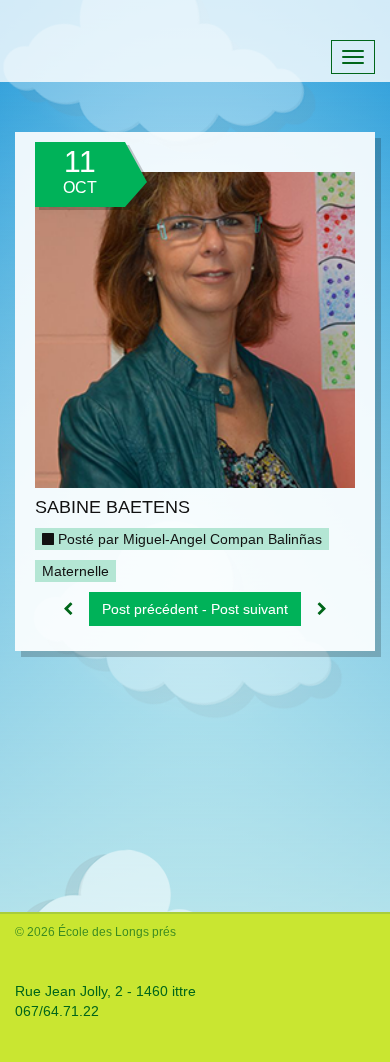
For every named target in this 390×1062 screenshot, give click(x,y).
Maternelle (75, 571)
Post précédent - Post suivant (195, 609)
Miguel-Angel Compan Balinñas (222, 539)
